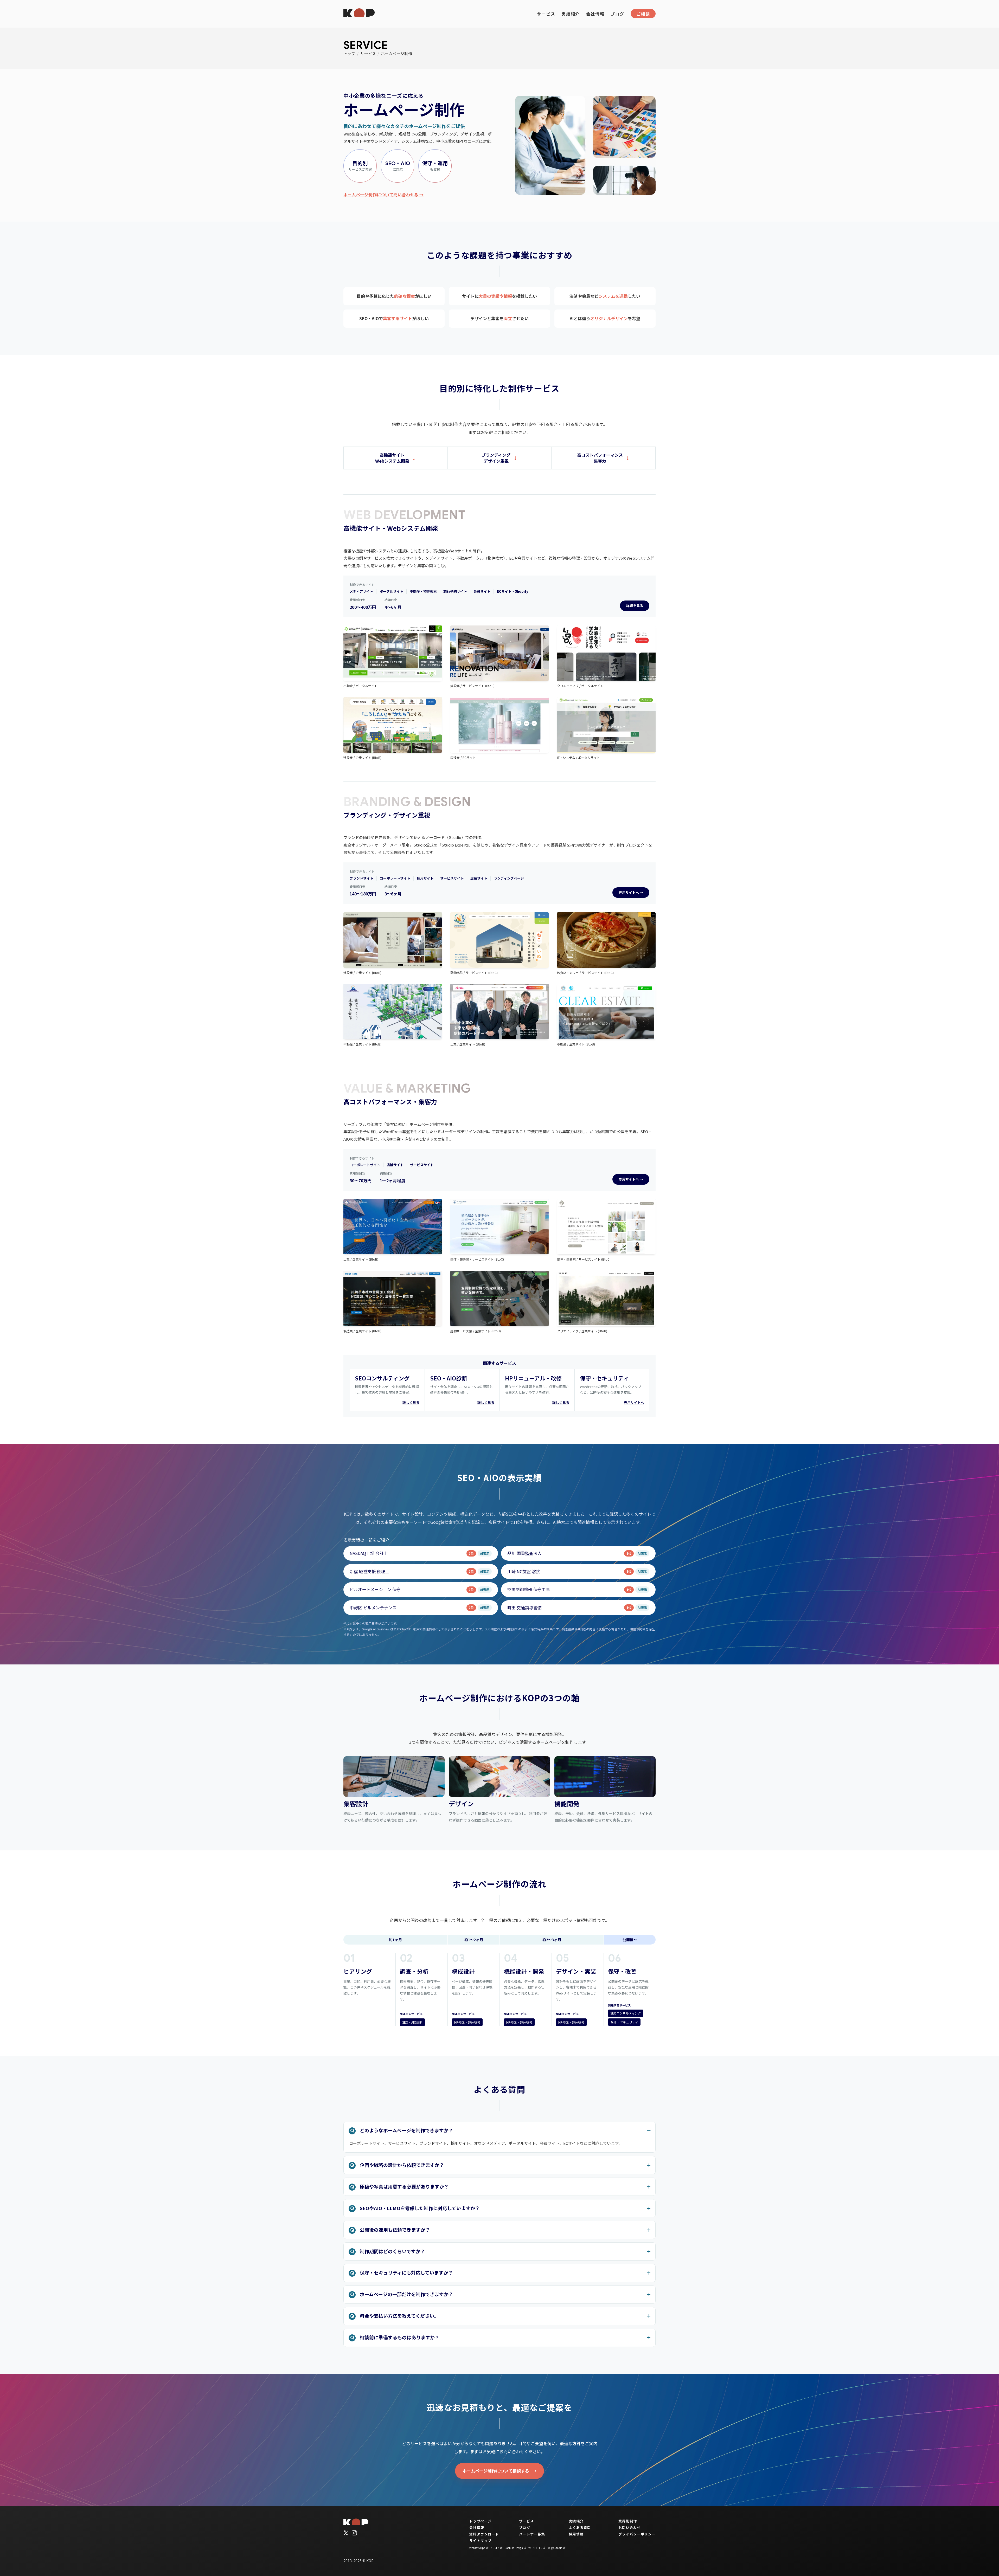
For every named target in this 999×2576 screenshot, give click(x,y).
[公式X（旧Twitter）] (346, 2533)
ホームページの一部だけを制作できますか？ (406, 2294)
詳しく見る (411, 1402)
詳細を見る (635, 606)
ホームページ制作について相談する (496, 2471)
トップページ (481, 2521)
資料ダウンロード (484, 2534)
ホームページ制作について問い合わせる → (383, 195)
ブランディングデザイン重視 (496, 458)
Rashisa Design (514, 2548)
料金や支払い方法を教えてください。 (399, 2316)
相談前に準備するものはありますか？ (400, 2337)
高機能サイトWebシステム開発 (392, 458)
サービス (546, 14)
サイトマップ (481, 2541)
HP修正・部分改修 (467, 2022)
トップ (349, 53)
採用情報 (576, 2534)
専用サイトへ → (631, 892)
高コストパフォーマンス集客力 (600, 458)
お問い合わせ (630, 2527)
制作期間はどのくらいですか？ (392, 2251)
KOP (370, 2561)
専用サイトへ (634, 1402)
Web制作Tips (477, 2548)
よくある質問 (580, 2527)
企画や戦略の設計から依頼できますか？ (402, 2165)
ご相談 (643, 14)
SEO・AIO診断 (412, 2022)
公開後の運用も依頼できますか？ (395, 2230)
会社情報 (595, 14)
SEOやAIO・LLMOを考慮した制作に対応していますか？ (420, 2208)
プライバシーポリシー (637, 2534)
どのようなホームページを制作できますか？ (406, 2130)
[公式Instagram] (354, 2533)
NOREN (495, 2548)
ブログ (617, 14)
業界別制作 (628, 2521)
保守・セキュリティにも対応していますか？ (406, 2272)
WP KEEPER (535, 2548)
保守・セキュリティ (624, 2022)
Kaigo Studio (555, 2548)
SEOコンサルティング (626, 2013)
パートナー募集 (532, 2534)
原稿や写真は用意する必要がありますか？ (404, 2186)
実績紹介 (571, 14)
